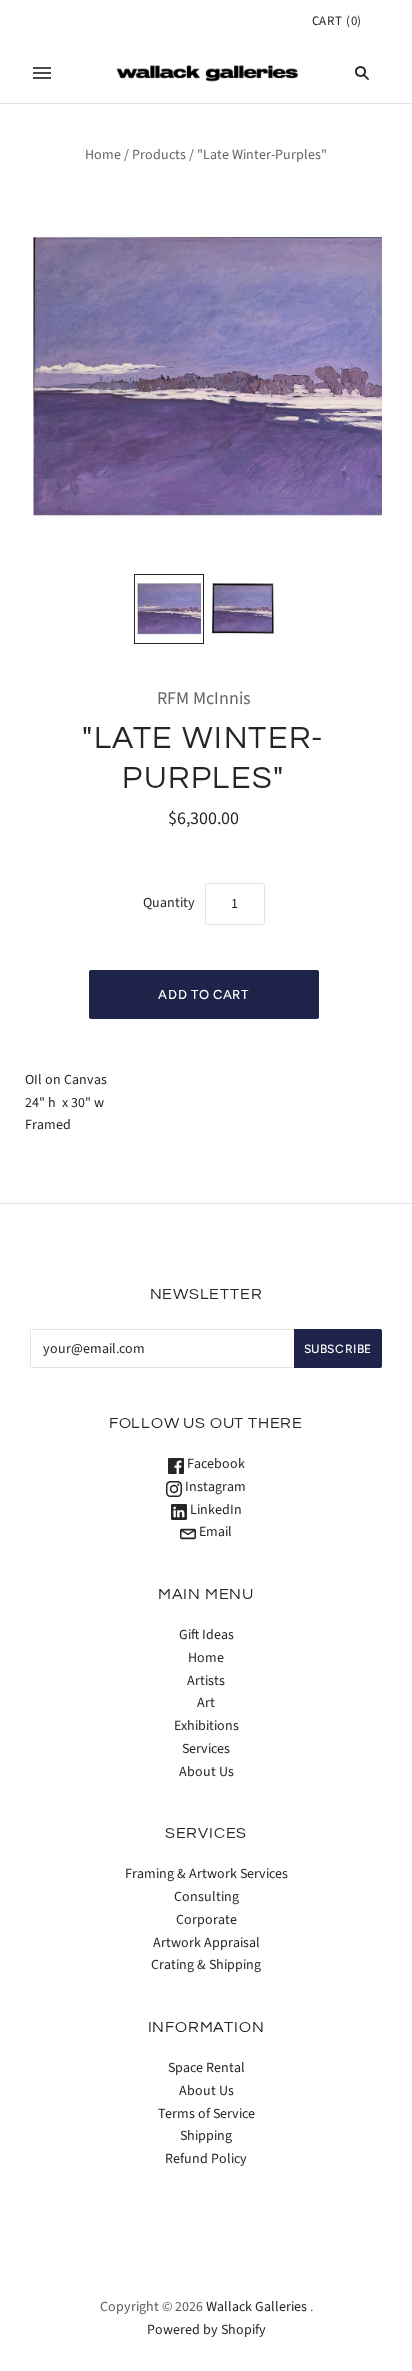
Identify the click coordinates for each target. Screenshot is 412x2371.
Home (103, 155)
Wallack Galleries (256, 2307)
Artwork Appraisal (206, 1943)
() (337, 21)
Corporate (206, 1920)
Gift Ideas (206, 1635)
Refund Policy (206, 2159)
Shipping (206, 2136)
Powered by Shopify (206, 2330)
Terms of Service (206, 2114)
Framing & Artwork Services (206, 1874)
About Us (206, 1772)
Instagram (214, 1487)
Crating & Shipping (206, 1965)
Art (206, 1703)
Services (206, 1749)
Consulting (206, 1897)
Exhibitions (206, 1726)
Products (159, 155)
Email (214, 1532)
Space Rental (206, 2068)
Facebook (214, 1464)
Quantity (169, 903)
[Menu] (42, 73)
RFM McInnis (204, 698)
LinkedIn (214, 1510)
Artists (206, 1681)
